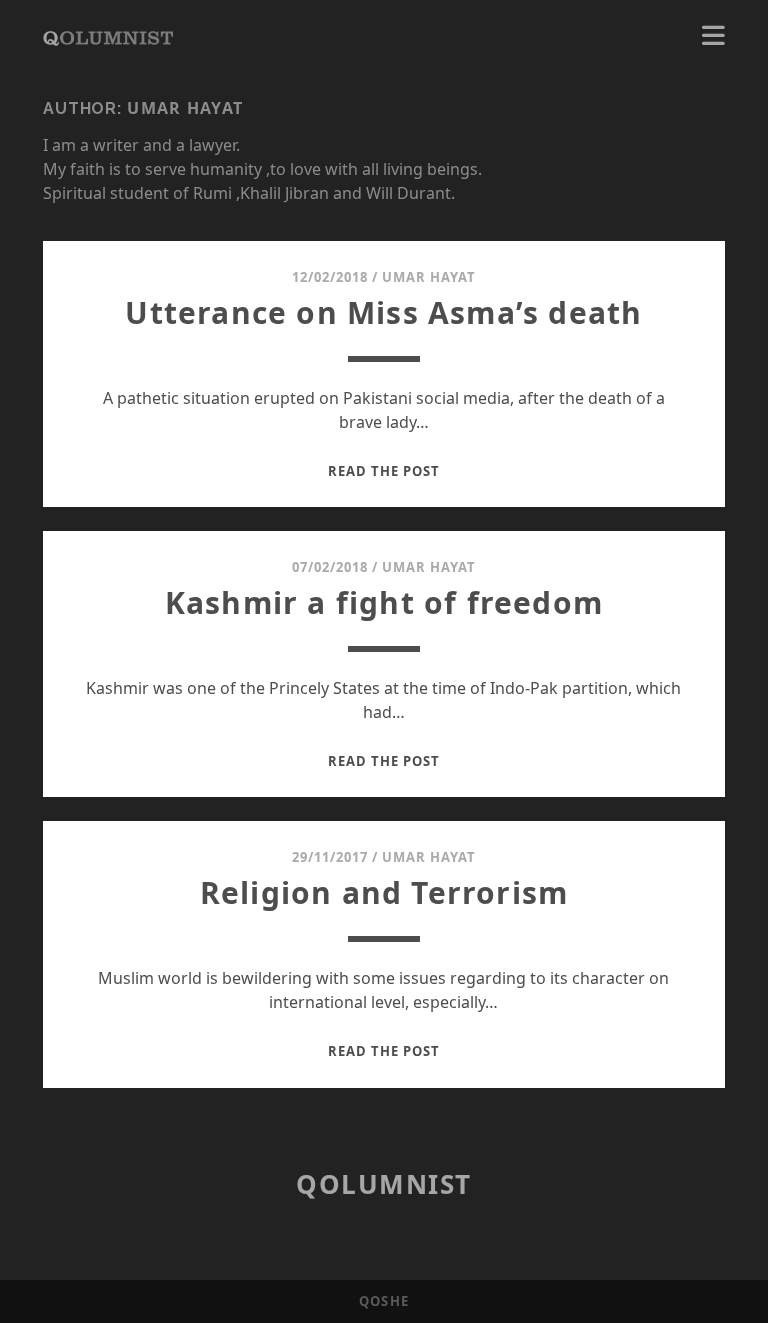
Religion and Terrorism (384, 892)
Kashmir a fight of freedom (384, 602)
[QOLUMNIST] (108, 36)
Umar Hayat (429, 277)
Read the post (384, 471)
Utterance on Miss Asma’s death (383, 312)
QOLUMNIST (384, 1184)
